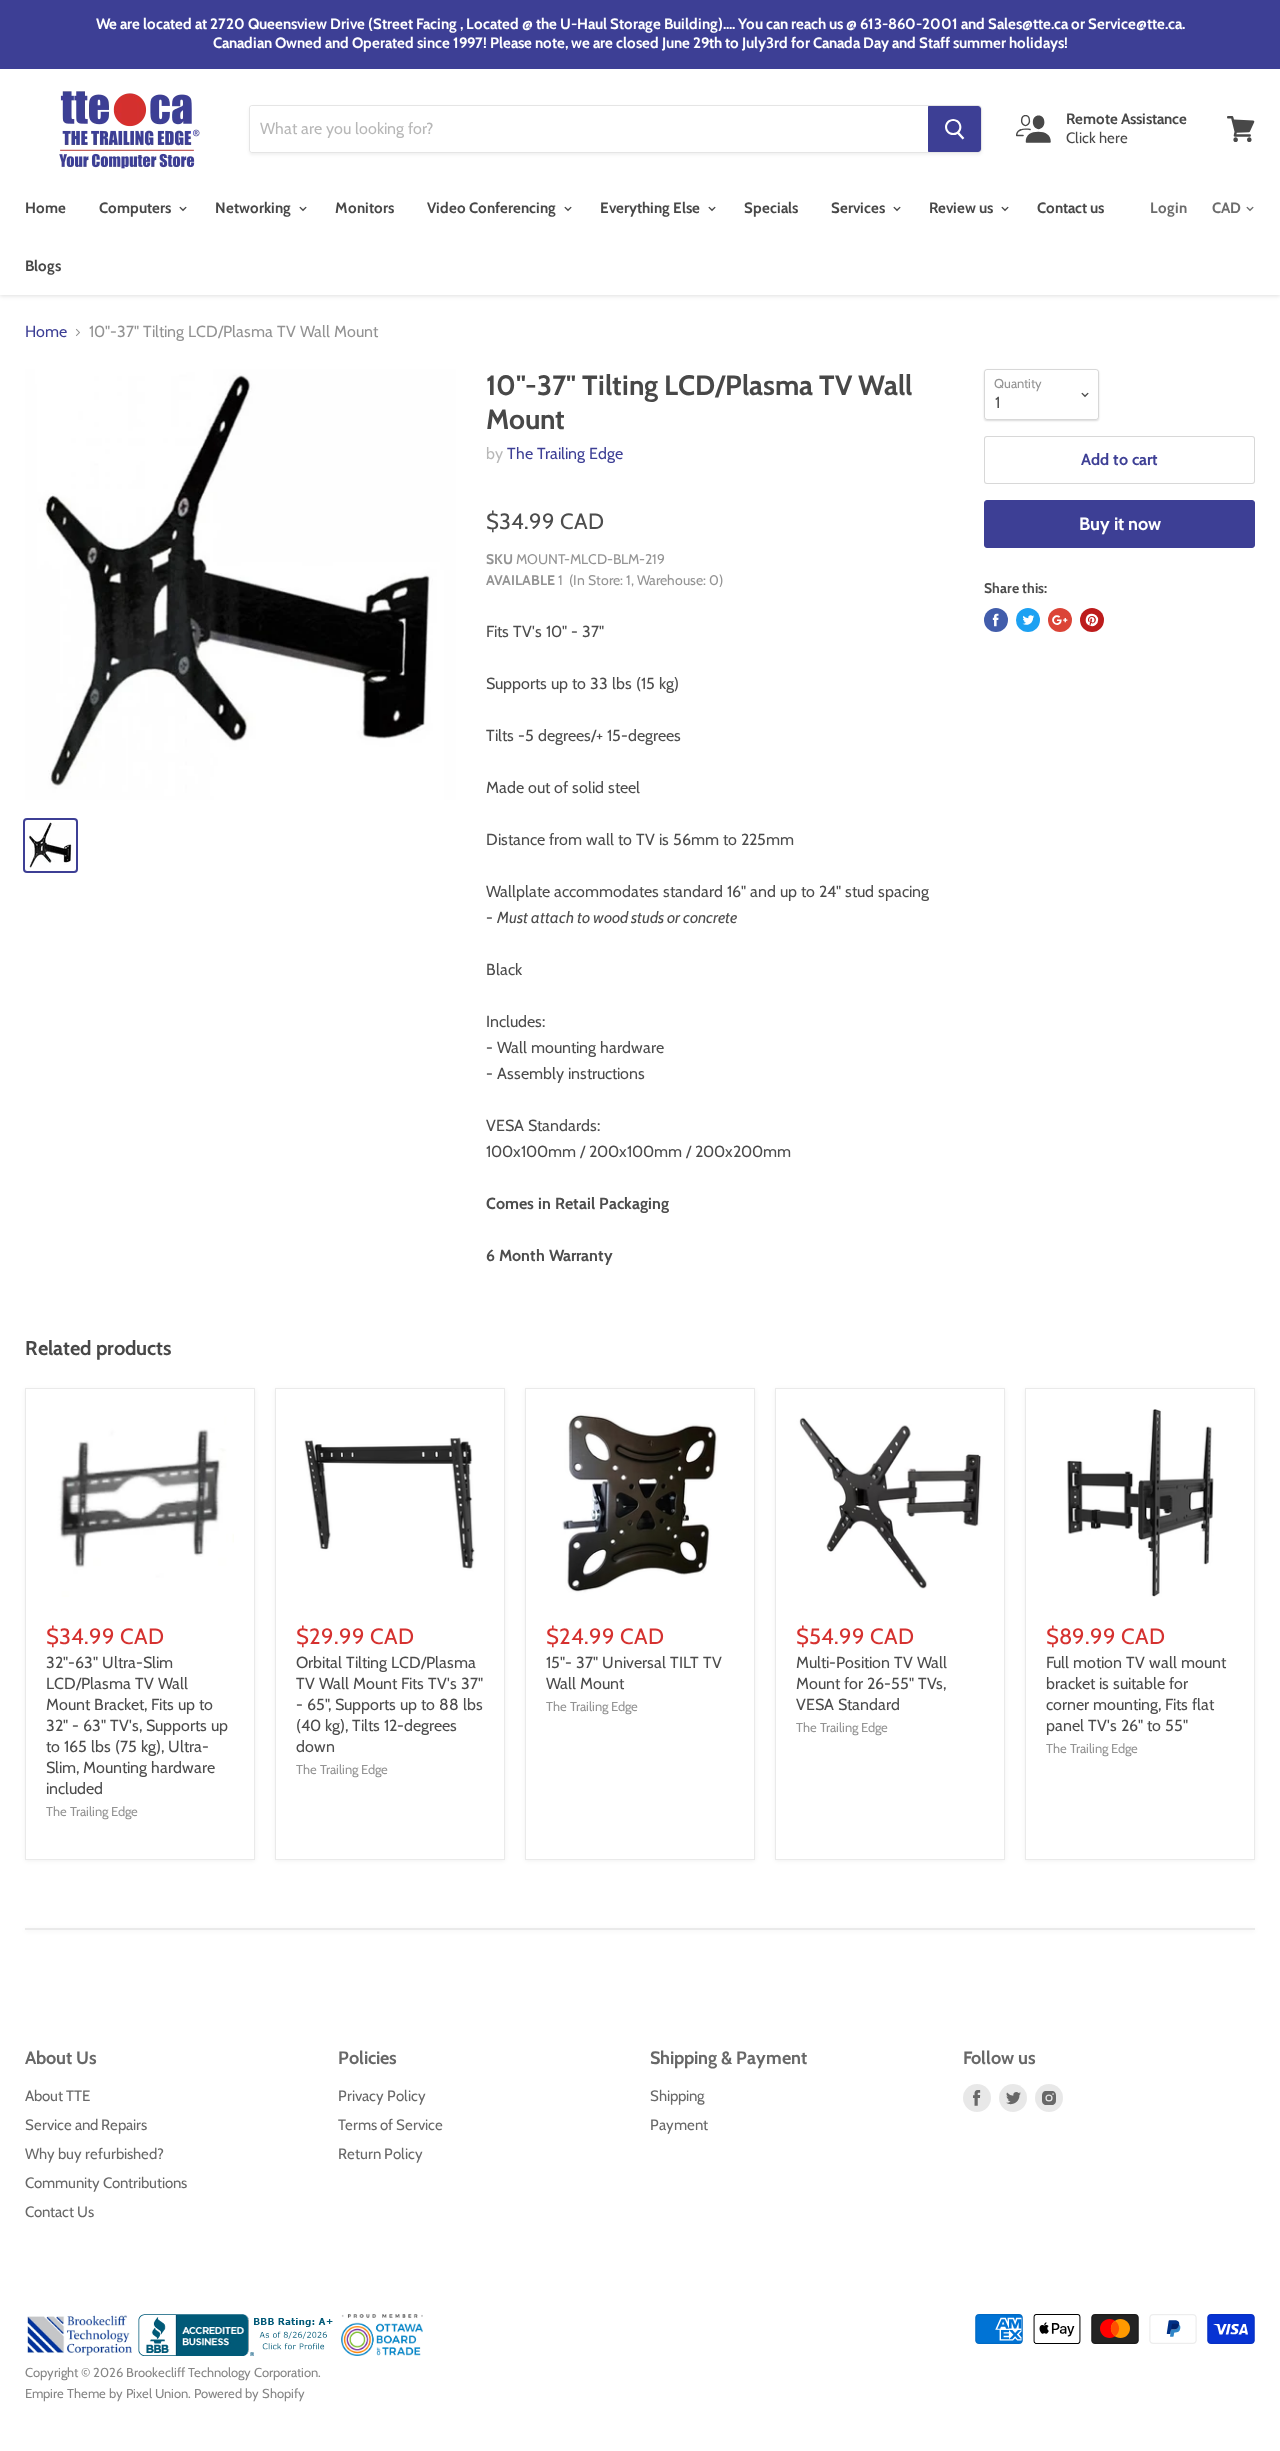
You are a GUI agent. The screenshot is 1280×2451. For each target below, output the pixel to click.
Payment (679, 2125)
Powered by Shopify (249, 2393)
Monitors (364, 208)
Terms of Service (390, 2125)
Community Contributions (106, 2183)
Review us (962, 208)
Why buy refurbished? (94, 2154)
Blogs (43, 266)
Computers (136, 208)
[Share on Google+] (1060, 620)
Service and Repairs (86, 2125)
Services (859, 208)
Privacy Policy (382, 2096)
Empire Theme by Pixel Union (106, 2393)
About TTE (57, 2096)
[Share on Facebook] (996, 620)
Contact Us (59, 2212)
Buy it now (1120, 524)
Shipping (677, 2096)
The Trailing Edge (565, 453)
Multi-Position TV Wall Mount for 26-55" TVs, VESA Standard (871, 1683)
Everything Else (651, 208)
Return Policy (380, 2154)
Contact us (1070, 208)
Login (1168, 208)
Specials (771, 208)
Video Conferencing (493, 208)
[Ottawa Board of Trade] (382, 2351)
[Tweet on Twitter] (1028, 620)
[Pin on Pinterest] (1092, 620)
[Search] (954, 129)
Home (45, 208)
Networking (254, 208)
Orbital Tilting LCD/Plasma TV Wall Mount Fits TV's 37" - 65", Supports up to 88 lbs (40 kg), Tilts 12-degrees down (389, 1704)
